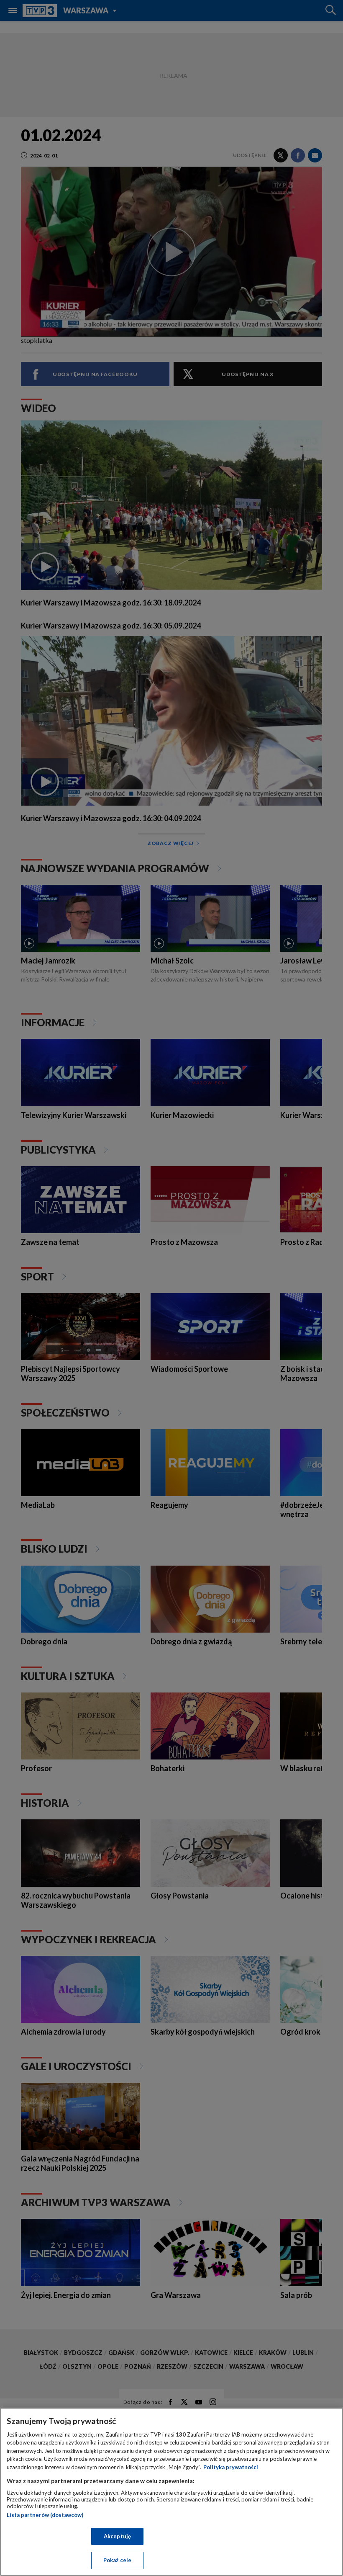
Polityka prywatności (231, 2467)
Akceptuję (117, 2536)
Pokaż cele (117, 2560)
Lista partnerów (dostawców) (45, 2515)
